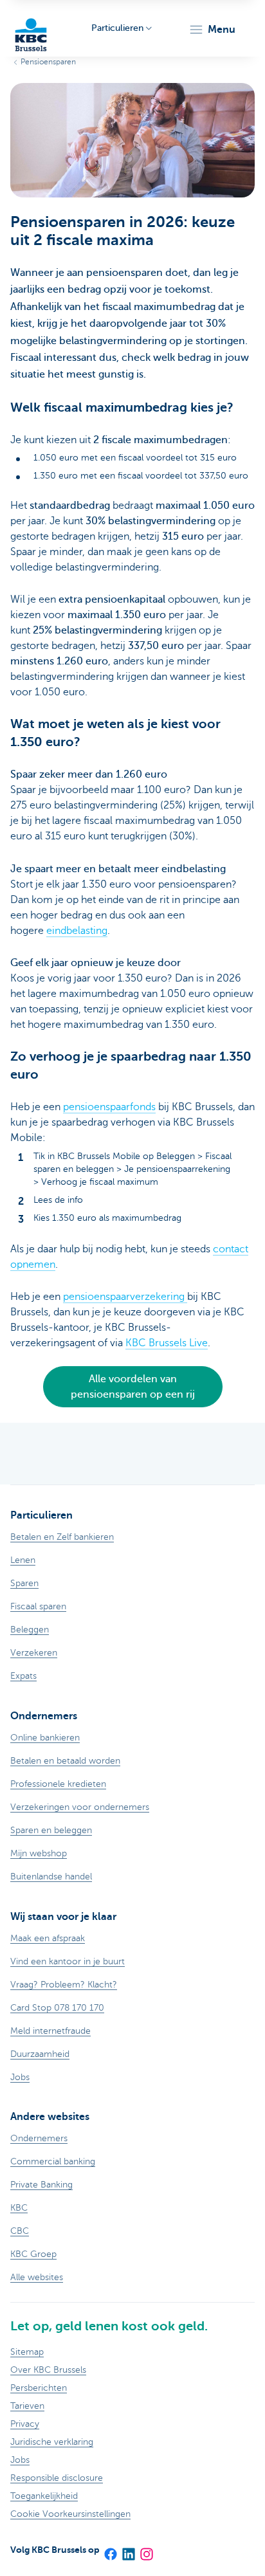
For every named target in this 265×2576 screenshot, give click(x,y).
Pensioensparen (48, 62)
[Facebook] (110, 2550)
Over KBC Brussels (48, 2370)
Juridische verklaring (52, 2442)
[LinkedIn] (128, 2550)
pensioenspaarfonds (109, 1107)
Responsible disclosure (57, 2478)
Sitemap (27, 2352)
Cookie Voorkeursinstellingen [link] (70, 2514)
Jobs (20, 2460)
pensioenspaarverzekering (125, 1297)
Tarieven (27, 2406)
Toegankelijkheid (44, 2496)
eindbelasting (77, 931)
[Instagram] (146, 2550)
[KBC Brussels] (31, 29)
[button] (212, 30)
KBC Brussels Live (167, 1343)
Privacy (25, 2424)
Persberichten (39, 2388)
